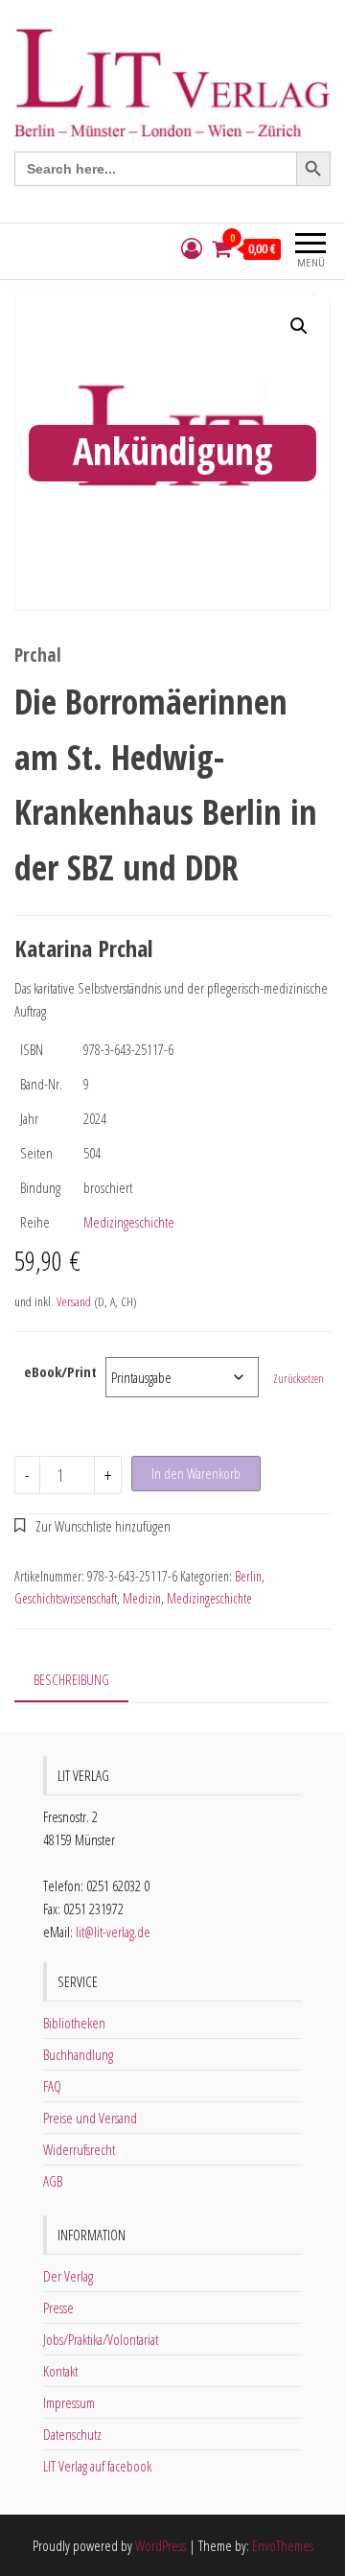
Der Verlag (68, 2276)
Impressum (69, 2402)
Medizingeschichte (129, 1222)
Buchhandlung (78, 2054)
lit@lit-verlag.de (113, 1932)
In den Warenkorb (196, 1473)
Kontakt (60, 2371)
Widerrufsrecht (79, 2149)
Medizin (142, 1598)
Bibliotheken (74, 2023)
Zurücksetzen (299, 1379)
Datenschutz (72, 2434)
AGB (53, 2181)
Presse (58, 2307)
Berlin (248, 1576)
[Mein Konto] (192, 249)
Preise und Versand (90, 2118)
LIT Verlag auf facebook (97, 2466)
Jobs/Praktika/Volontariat (101, 2339)
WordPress (161, 2545)
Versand (74, 1301)
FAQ (52, 2086)
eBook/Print (60, 1371)
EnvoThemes (283, 2545)
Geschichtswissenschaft (66, 1598)
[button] (299, 326)
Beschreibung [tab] (71, 1679)
